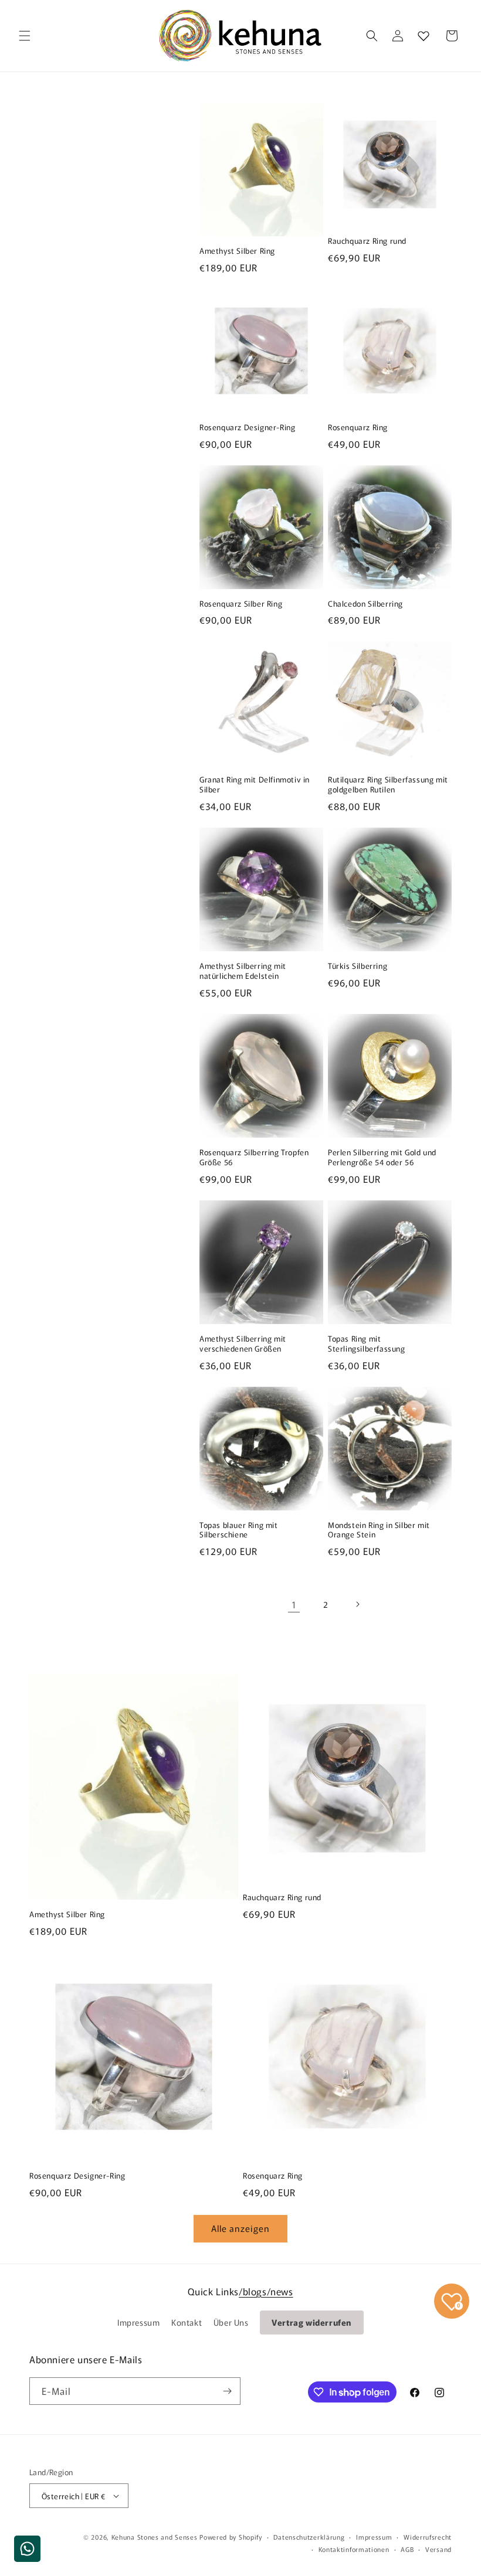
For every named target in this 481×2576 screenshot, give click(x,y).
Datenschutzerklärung (309, 2537)
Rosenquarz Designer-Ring (247, 428)
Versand (438, 2549)
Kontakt (187, 2322)
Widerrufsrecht (428, 2537)
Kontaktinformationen (354, 2549)
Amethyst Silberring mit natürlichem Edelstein (243, 971)
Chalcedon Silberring (365, 604)
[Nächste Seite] (357, 1604)
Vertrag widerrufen (312, 2322)
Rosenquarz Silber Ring (241, 604)
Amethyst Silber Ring (237, 251)
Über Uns (231, 2322)
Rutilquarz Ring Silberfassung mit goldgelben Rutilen (388, 785)
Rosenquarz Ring (358, 428)
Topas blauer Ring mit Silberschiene (239, 1530)
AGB (407, 2549)
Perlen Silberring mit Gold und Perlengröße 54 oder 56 (382, 1158)
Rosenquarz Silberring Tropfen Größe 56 (254, 1158)
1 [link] (294, 1604)
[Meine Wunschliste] (424, 36)
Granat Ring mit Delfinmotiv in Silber (255, 785)
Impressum (138, 2322)
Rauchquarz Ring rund (367, 241)
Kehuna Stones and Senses (155, 2537)
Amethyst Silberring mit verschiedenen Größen (243, 1344)
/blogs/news (266, 2291)
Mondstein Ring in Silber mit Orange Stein (379, 1530)
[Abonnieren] (227, 2391)
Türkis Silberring (358, 966)
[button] (25, 36)
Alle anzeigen (240, 2228)
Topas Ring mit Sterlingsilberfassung (367, 1344)
